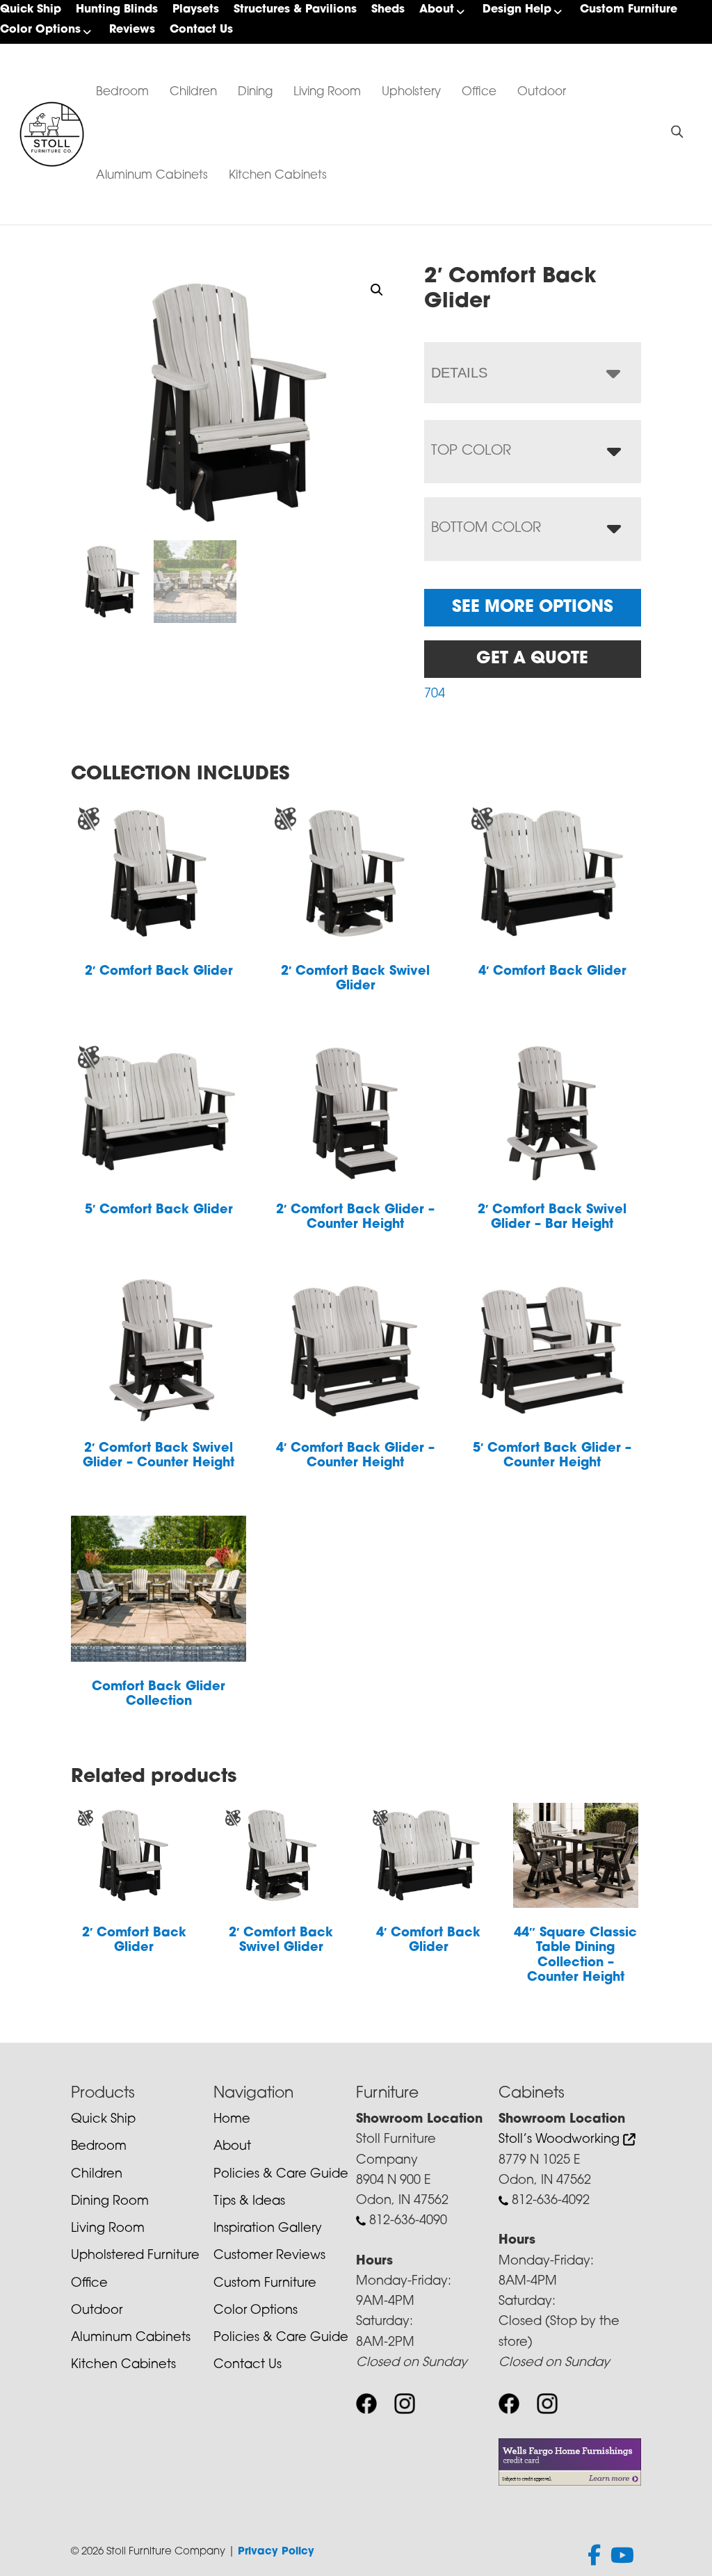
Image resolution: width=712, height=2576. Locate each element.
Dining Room (110, 2202)
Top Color (471, 451)
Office (479, 92)
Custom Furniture (629, 10)
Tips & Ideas (249, 2202)
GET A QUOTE (532, 659)
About (437, 10)
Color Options (40, 30)
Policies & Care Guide (281, 2175)
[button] (377, 290)
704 (435, 695)
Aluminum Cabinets (152, 176)
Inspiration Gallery (268, 2229)
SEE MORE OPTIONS (533, 608)
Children (193, 92)
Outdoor (542, 92)
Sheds (388, 10)
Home (232, 2120)
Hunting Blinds (117, 10)
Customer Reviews (269, 2256)
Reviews (132, 30)
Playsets (196, 10)
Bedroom (122, 92)
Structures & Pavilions (295, 10)
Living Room (327, 92)
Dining (255, 92)
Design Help (517, 10)
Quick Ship (31, 10)
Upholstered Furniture (135, 2256)
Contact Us (201, 30)
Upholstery (411, 92)
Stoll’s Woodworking (561, 2140)
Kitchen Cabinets (278, 176)
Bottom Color (486, 528)
